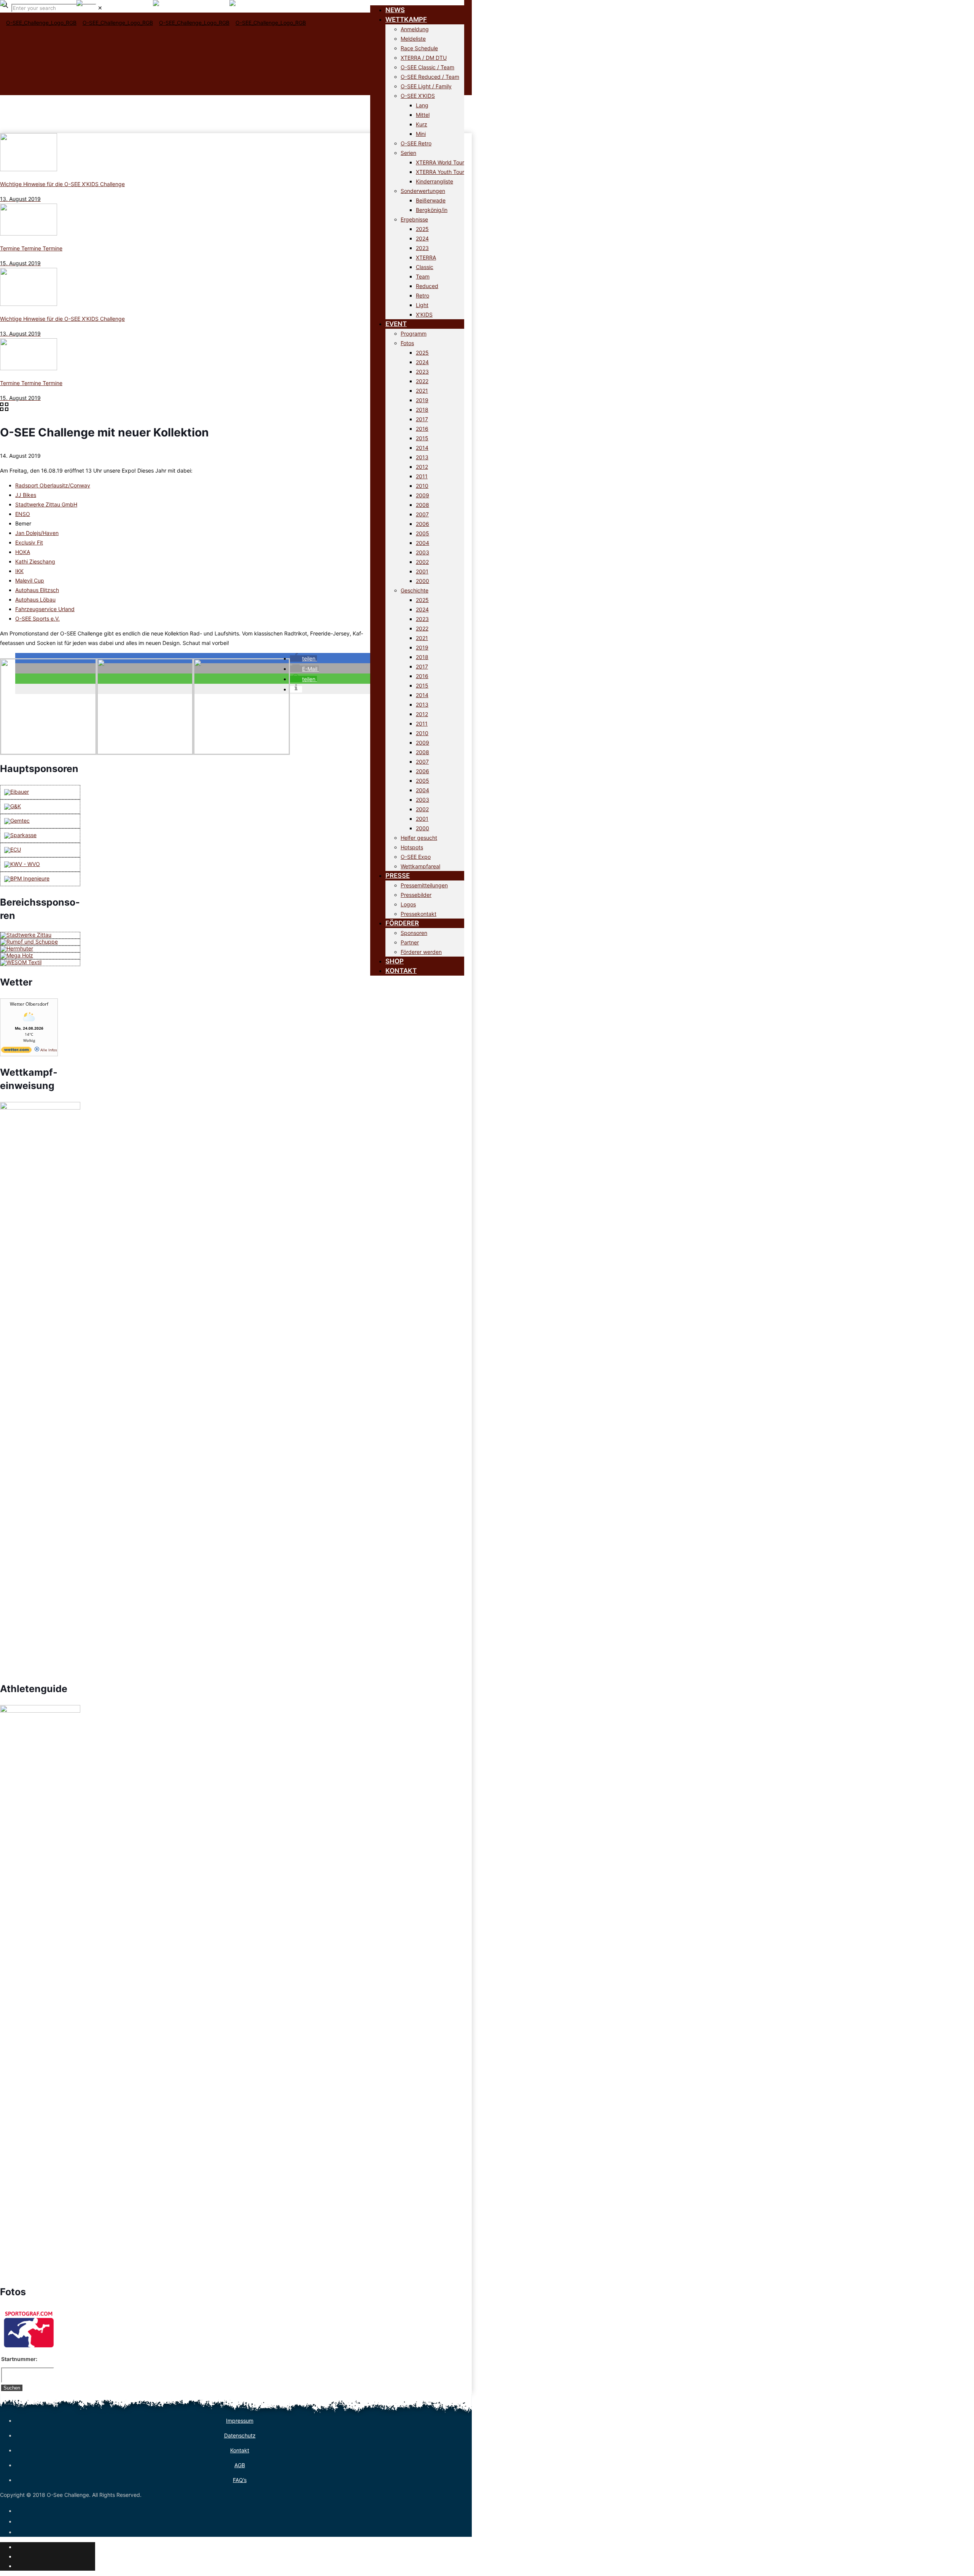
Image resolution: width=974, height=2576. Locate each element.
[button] (303, 658)
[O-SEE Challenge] (153, 34)
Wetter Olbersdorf (29, 1004)
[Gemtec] (17, 821)
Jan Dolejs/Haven (37, 533)
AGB (240, 2465)
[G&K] (13, 806)
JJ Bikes (26, 495)
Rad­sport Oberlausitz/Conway (53, 485)
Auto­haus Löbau (35, 599)
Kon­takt (240, 2450)
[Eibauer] (17, 792)
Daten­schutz (240, 2435)
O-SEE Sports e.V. (37, 619)
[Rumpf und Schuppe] (29, 942)
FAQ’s (240, 2480)
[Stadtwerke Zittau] (26, 935)
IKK (19, 571)
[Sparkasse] (20, 835)
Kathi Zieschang (35, 561)
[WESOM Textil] (21, 962)
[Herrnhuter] (17, 948)
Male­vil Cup (30, 580)
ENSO (23, 514)
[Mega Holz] (17, 955)
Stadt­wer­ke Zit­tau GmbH (46, 504)
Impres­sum (240, 2421)
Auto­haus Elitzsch (37, 590)
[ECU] (13, 849)
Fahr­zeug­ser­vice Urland (45, 609)
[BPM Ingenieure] (27, 878)
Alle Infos (48, 1050)
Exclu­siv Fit (29, 542)
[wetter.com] (16, 1051)
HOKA (23, 552)
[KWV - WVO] (22, 864)
